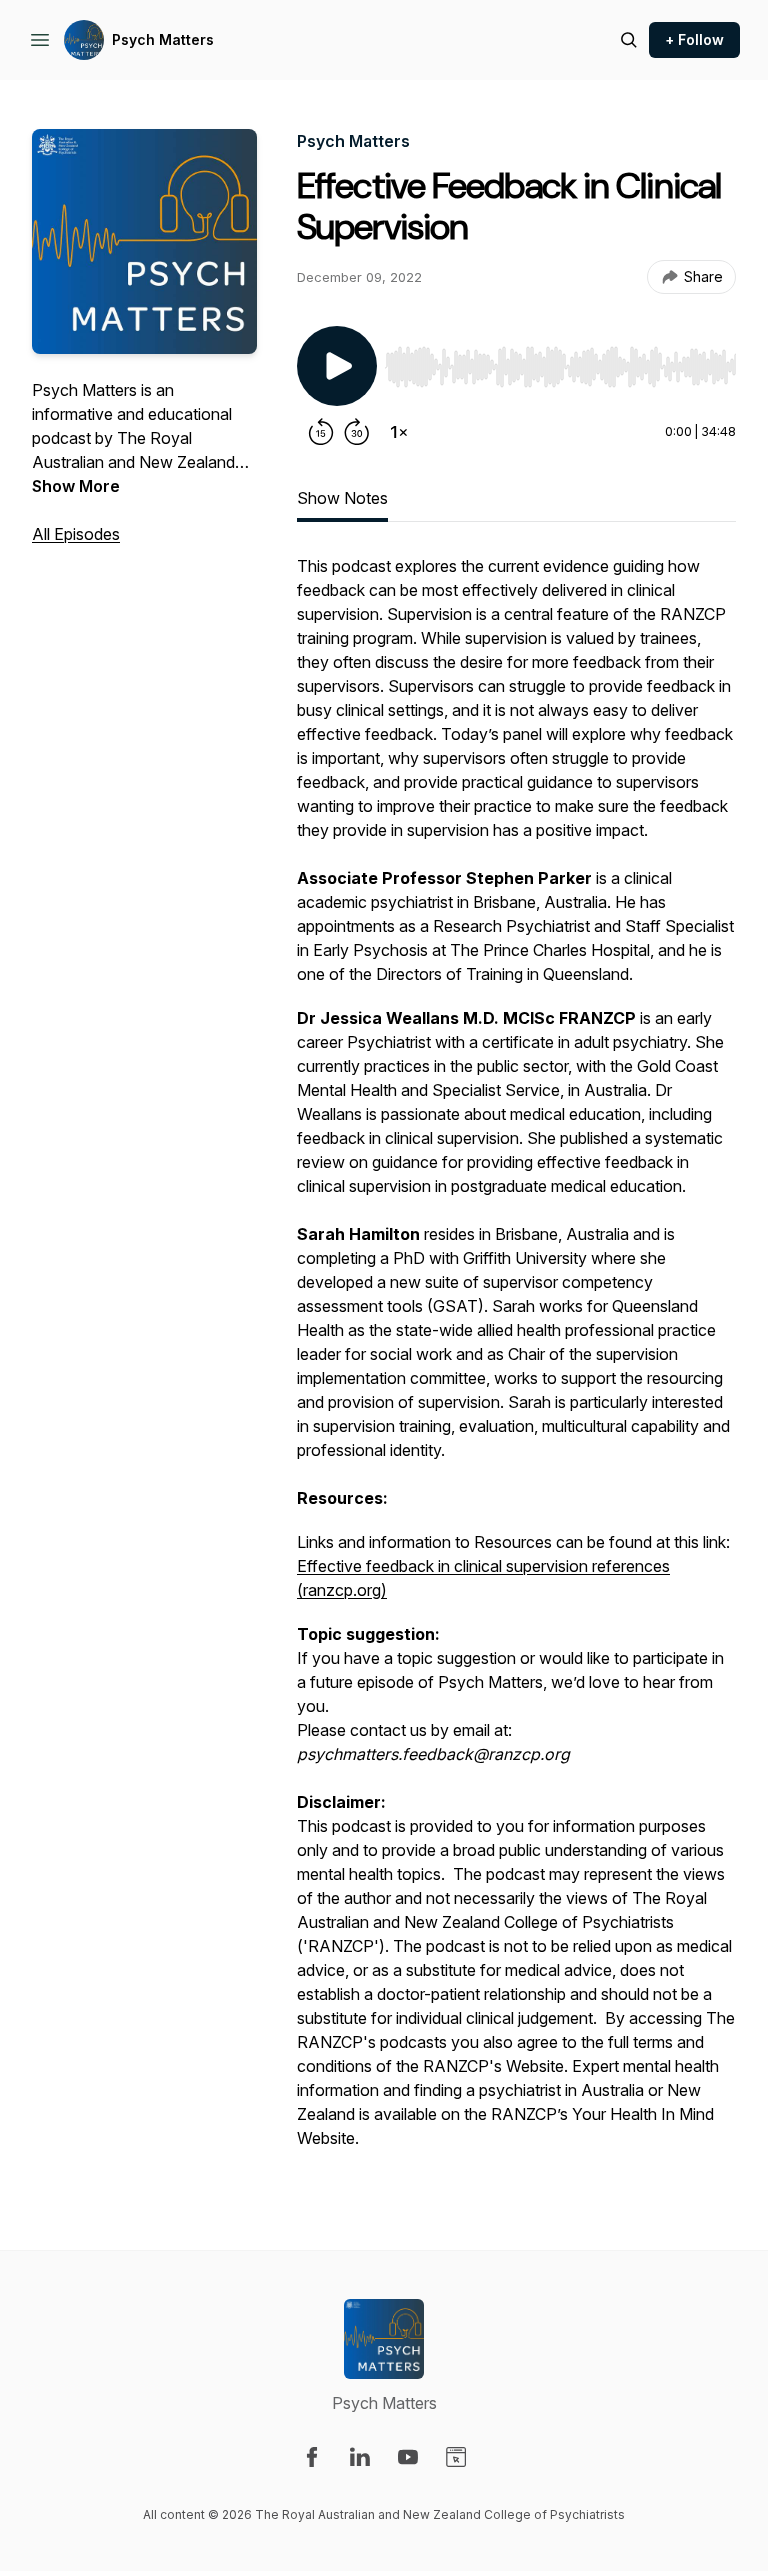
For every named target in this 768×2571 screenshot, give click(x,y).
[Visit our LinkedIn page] (360, 2457)
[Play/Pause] (337, 366)
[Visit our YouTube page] (408, 2457)
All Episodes (76, 534)
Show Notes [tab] (342, 498)
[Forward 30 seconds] (357, 432)
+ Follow (694, 39)
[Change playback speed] (399, 432)
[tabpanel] (516, 1362)
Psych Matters (163, 39)
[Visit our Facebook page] (312, 2457)
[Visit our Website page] (456, 2457)
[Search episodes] (629, 40)
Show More (76, 486)
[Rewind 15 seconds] (321, 432)
